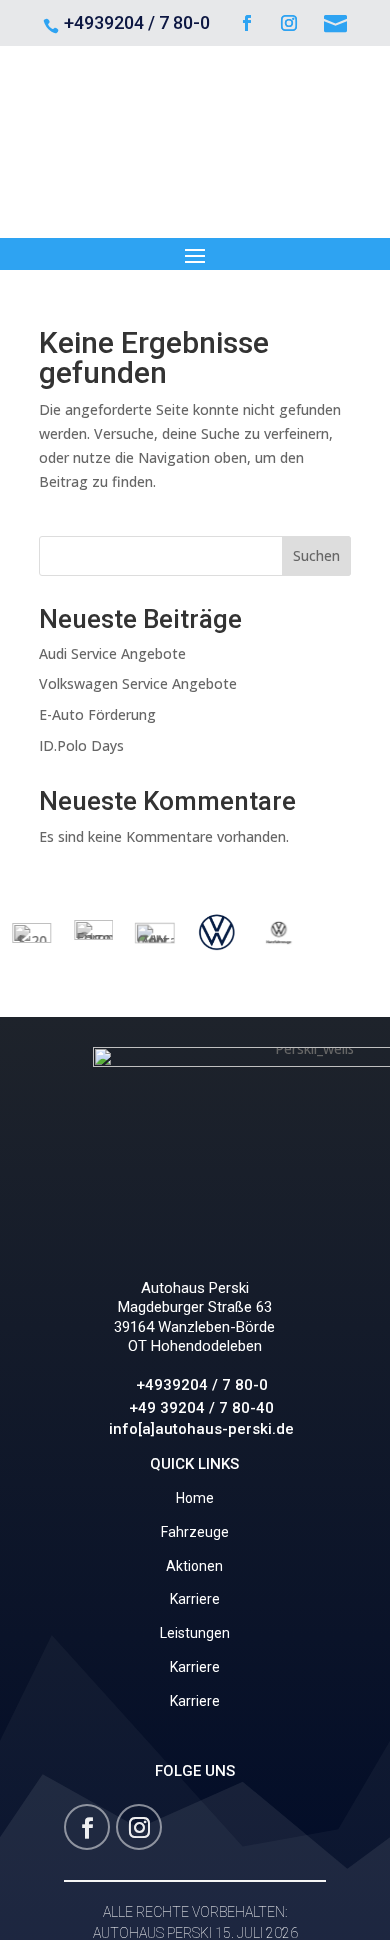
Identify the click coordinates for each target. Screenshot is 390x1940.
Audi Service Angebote (112, 653)
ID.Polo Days (81, 745)
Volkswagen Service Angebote (138, 683)
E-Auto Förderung (97, 714)
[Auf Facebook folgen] (247, 23)
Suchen (316, 555)
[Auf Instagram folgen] (289, 23)
